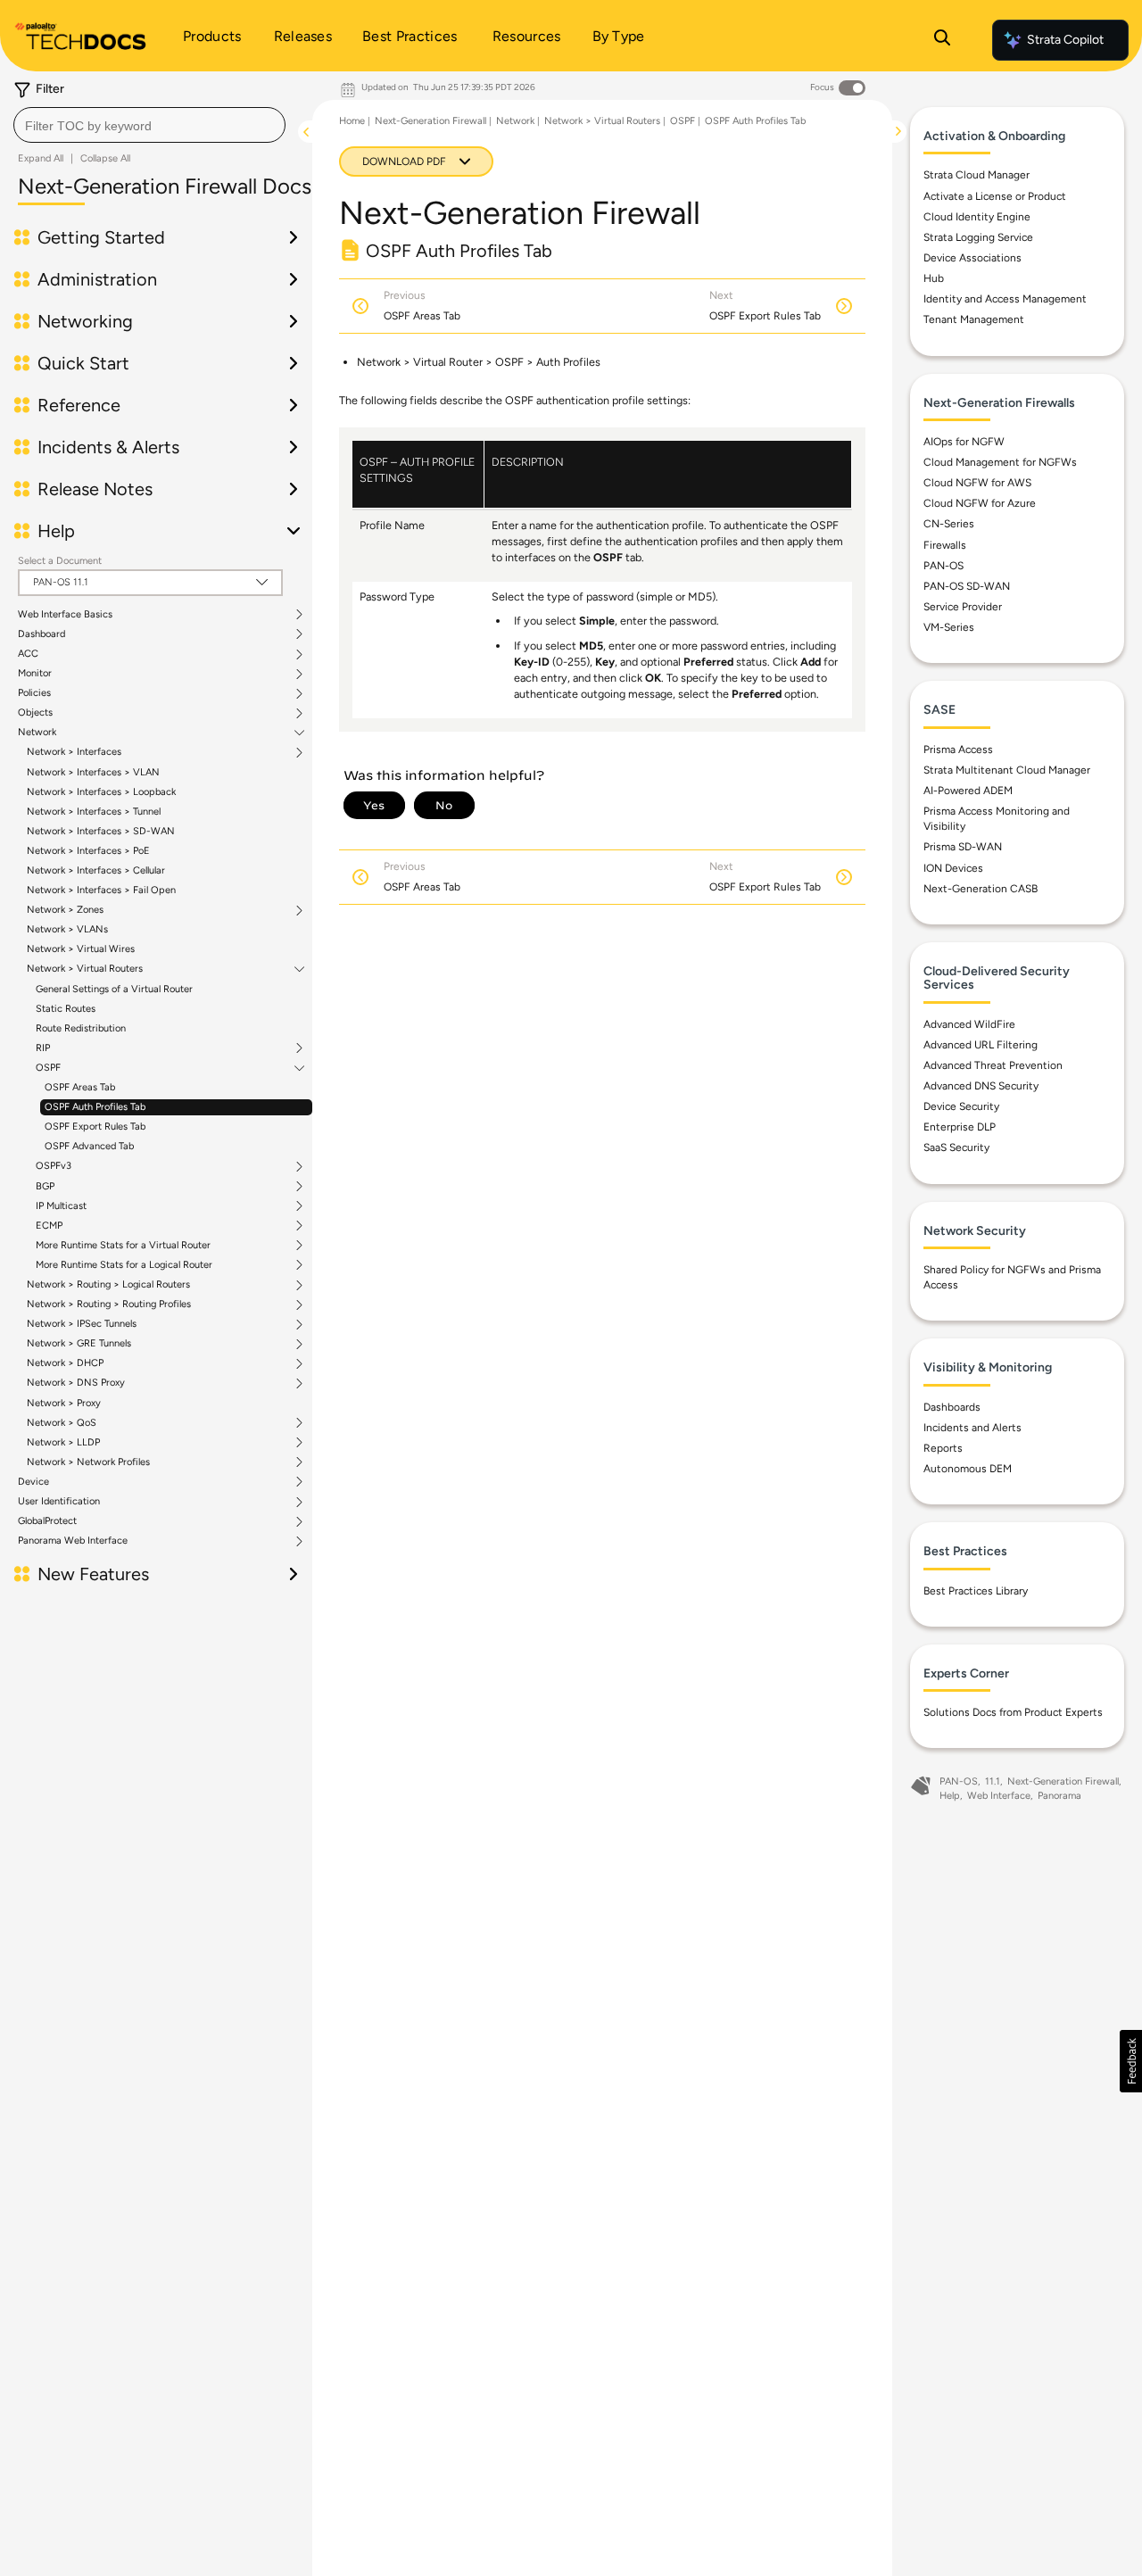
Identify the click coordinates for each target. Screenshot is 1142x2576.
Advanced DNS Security (981, 1086)
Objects (35, 713)
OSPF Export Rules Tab (95, 1126)
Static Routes (66, 1009)
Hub (934, 278)
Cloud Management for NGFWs (1000, 462)
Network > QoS (62, 1423)
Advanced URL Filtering (981, 1045)
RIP (43, 1048)
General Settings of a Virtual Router (114, 989)
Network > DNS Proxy (76, 1383)
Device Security (961, 1106)
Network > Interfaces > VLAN (93, 772)
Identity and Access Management (1005, 299)
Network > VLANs (67, 929)
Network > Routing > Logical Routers (108, 1285)
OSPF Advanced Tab (89, 1146)
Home (352, 121)
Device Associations (972, 258)
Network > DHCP (65, 1363)
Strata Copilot (1065, 40)
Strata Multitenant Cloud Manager (1007, 770)
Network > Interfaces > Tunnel (94, 812)
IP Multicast (61, 1206)
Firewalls (945, 545)
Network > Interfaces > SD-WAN (101, 831)
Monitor (35, 674)
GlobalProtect (47, 1521)
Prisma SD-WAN (963, 847)
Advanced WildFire (969, 1024)
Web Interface (999, 1796)
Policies (34, 693)
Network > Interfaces (74, 752)
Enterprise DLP (960, 1127)
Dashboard (41, 634)
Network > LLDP (63, 1443)
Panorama (1059, 1796)
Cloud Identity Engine (977, 217)
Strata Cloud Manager (976, 175)
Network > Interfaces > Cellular (96, 870)
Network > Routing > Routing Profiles (109, 1305)
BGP (45, 1187)
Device (33, 1482)
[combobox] (149, 125)
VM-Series (949, 627)
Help (950, 1796)
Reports (943, 1448)
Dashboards (952, 1407)
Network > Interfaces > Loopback (101, 792)
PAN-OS (943, 566)
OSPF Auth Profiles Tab (95, 1107)
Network (37, 733)
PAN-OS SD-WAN (967, 586)
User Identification (59, 1502)
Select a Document (60, 561)
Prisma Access (958, 750)
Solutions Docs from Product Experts (1013, 1712)
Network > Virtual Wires (81, 949)
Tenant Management (974, 319)
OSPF (48, 1068)
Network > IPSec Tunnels (82, 1324)
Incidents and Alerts (972, 1428)
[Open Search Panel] (942, 40)
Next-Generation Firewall (430, 121)
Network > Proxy (64, 1403)
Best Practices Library (976, 1591)
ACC (28, 654)
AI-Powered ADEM (968, 791)
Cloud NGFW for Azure (980, 503)
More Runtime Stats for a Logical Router (124, 1265)
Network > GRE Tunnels (79, 1344)
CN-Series (949, 524)
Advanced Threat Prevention (993, 1065)
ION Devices (953, 868)
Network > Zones (65, 910)
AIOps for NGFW (964, 442)
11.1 (993, 1781)
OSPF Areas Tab (80, 1087)
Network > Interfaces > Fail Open (101, 890)
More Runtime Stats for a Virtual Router (123, 1246)
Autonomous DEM (968, 1469)
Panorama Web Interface (73, 1541)
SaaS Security (956, 1147)
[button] (1131, 2061)
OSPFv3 (54, 1166)
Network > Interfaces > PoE (88, 851)
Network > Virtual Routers (85, 969)
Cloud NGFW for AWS (977, 483)
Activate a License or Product (995, 196)
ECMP (49, 1226)
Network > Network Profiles (88, 1462)
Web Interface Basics (65, 615)
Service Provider (963, 607)
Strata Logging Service (978, 237)
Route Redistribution (81, 1028)
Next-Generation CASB (981, 889)
